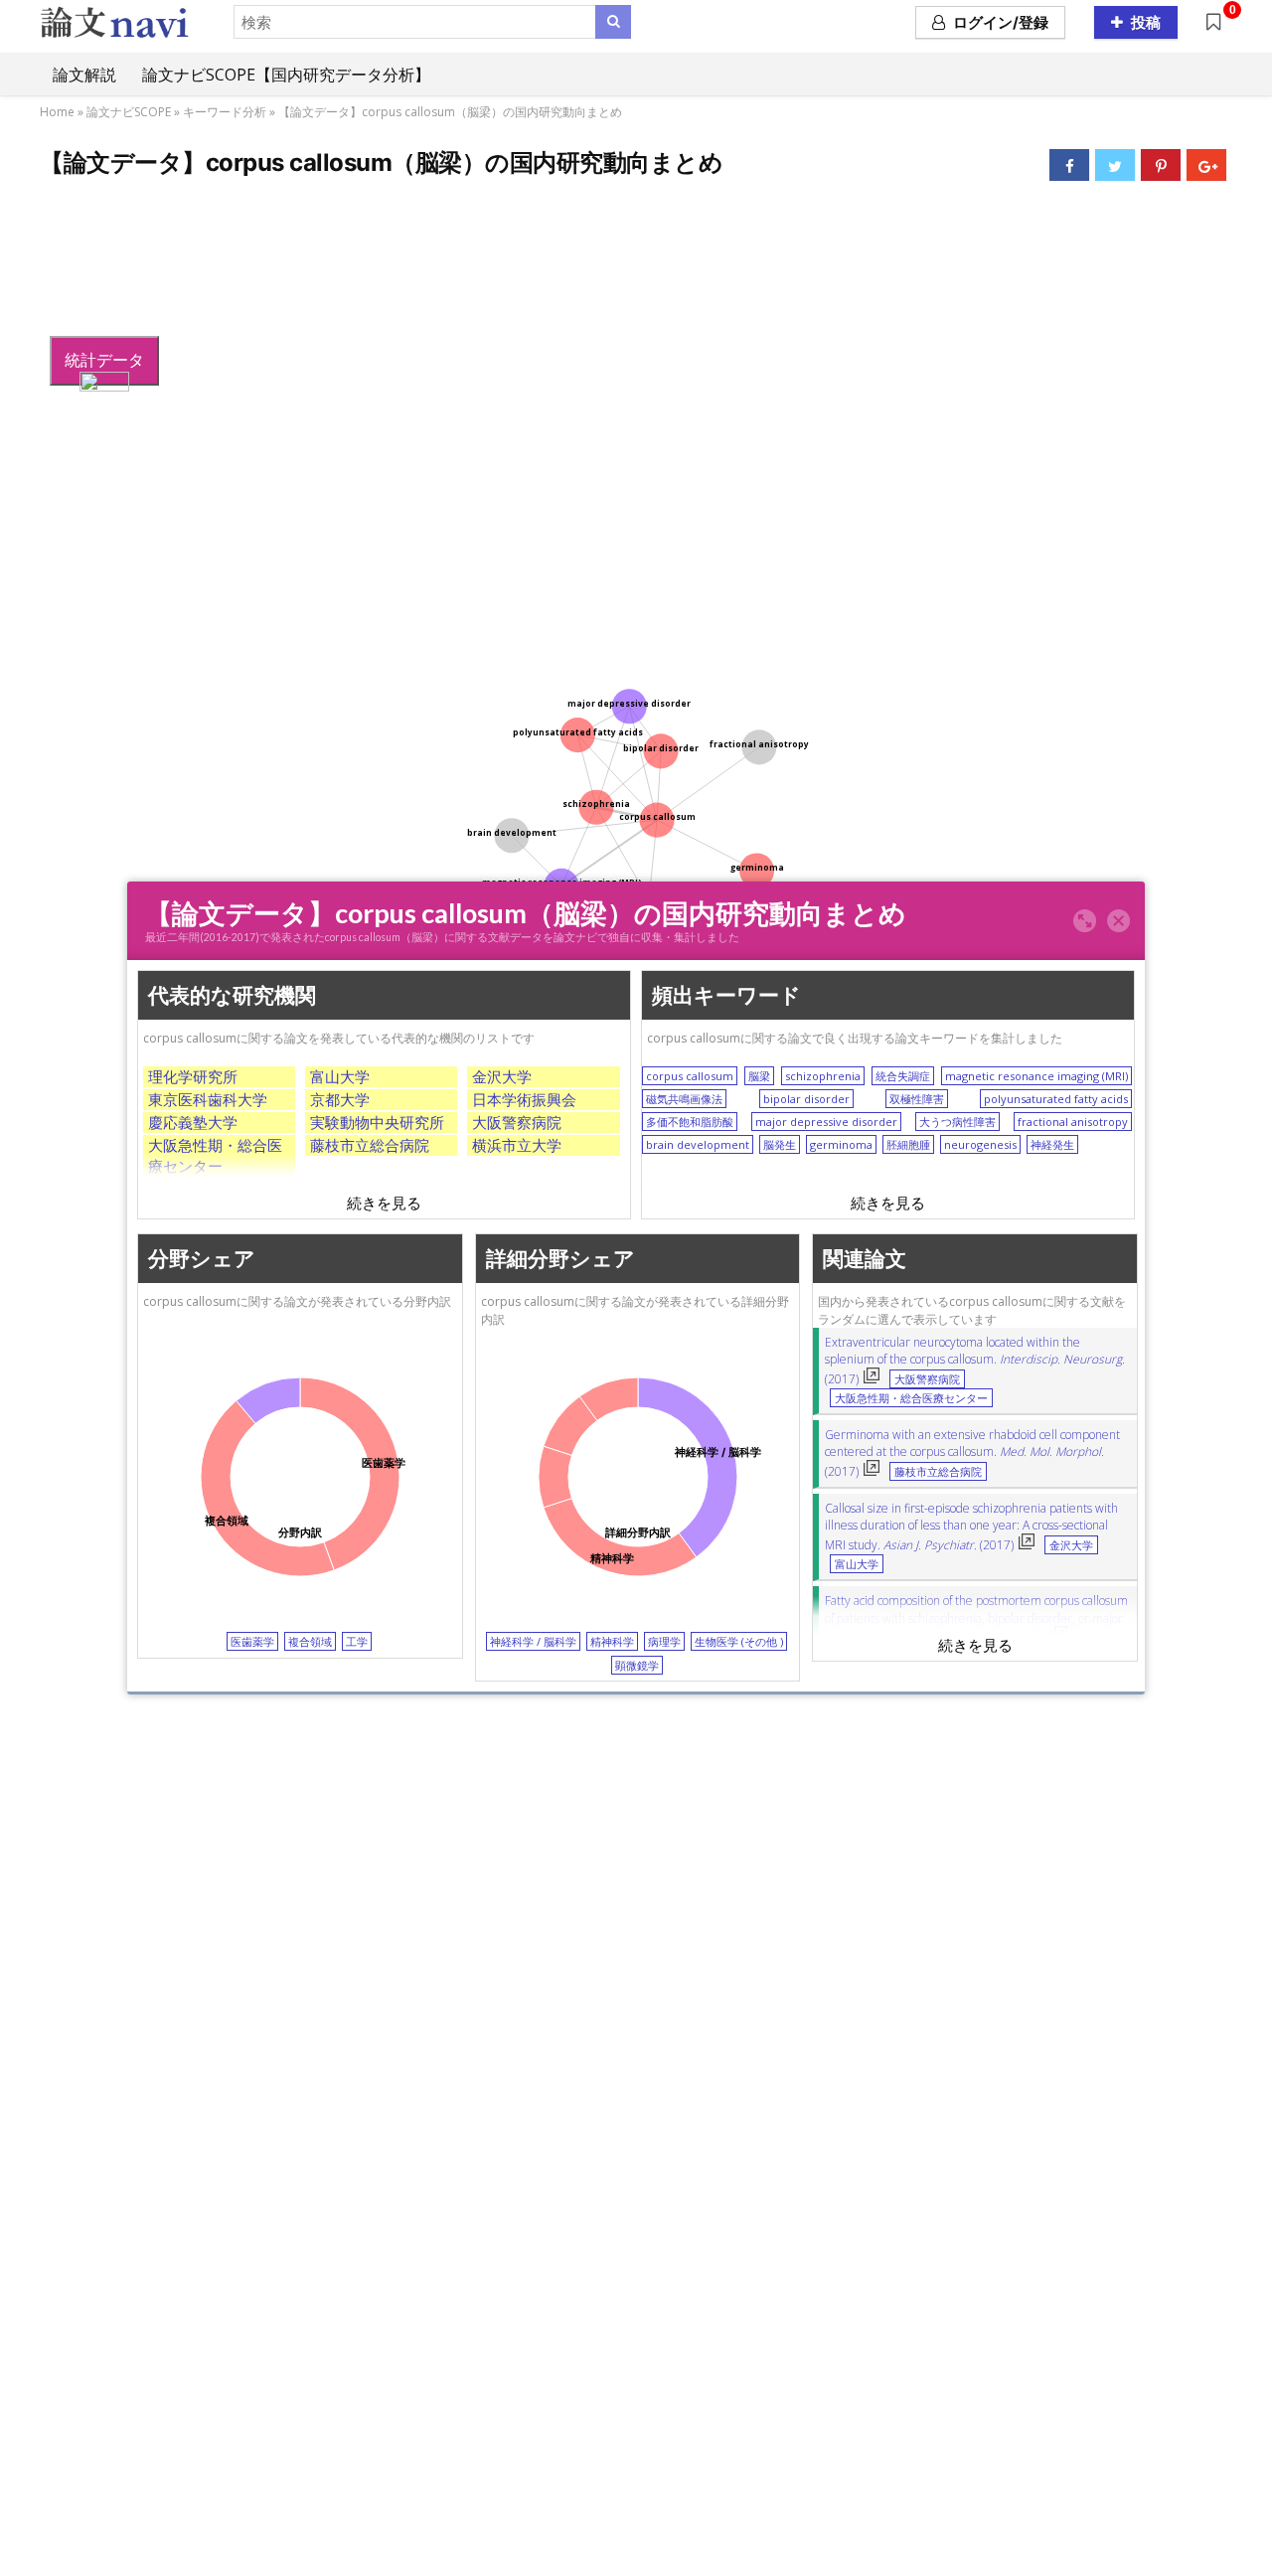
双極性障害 (917, 1099)
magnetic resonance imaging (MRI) (1036, 1076)
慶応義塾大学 (193, 1122)
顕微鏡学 (637, 1664)
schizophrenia (823, 1076)
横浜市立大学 (517, 1145)
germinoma (841, 1144)
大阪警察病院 (517, 1122)
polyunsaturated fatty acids (1056, 1099)
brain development (698, 1144)
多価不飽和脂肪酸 (690, 1122)
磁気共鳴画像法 (684, 1099)
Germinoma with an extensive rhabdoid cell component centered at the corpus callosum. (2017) (972, 1453)
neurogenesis (980, 1144)
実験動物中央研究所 (377, 1122)
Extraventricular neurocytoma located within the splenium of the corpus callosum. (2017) (975, 1361)
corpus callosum (690, 1076)
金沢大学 (502, 1076)
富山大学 (340, 1076)
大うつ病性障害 (957, 1122)
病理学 (664, 1641)
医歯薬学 (252, 1641)
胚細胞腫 (908, 1144)
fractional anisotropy (1073, 1122)
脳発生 (780, 1144)
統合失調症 (903, 1076)
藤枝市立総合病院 (370, 1145)
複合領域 (310, 1641)
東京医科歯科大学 (208, 1099)
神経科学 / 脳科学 (533, 1641)
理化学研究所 (193, 1076)
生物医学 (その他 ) (739, 1641)
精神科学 (612, 1641)
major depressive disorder (826, 1122)
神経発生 (1052, 1144)
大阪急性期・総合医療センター (215, 1155)
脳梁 (759, 1076)
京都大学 (340, 1099)
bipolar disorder (806, 1099)
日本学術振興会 (524, 1099)
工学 (357, 1641)
